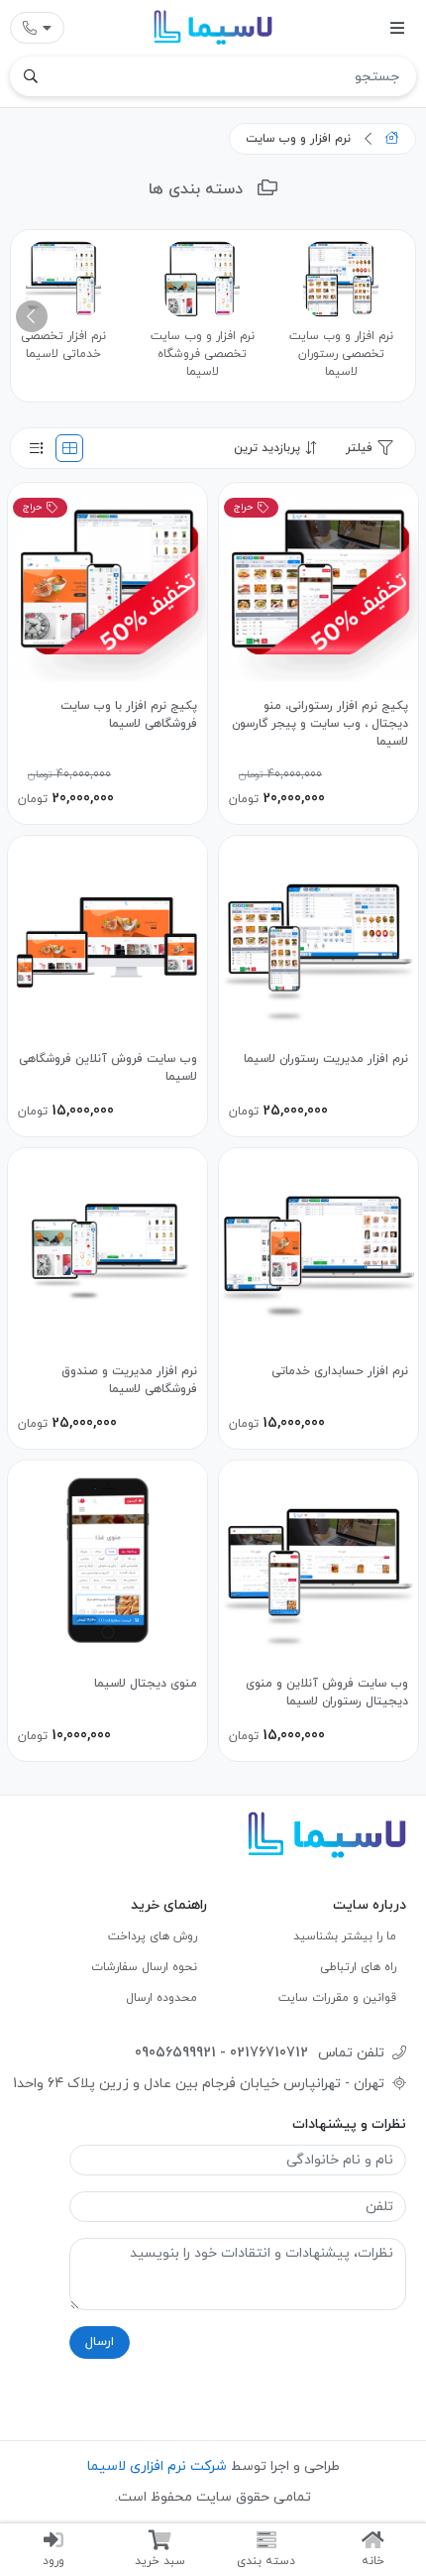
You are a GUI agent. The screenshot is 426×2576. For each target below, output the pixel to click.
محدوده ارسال (161, 1998)
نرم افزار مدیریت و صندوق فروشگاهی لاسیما (129, 1380)
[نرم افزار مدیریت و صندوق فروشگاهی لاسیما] (107, 1248)
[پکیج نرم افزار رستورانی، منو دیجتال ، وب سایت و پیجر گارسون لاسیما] (319, 583)
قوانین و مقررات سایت (337, 1998)
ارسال (100, 2342)
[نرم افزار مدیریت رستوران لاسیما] (319, 936)
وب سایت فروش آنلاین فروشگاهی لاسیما (108, 1068)
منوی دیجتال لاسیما (146, 1684)
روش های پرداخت (153, 1936)
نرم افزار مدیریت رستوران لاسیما (326, 1059)
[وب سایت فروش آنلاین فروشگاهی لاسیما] (107, 936)
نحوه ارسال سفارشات (144, 1967)
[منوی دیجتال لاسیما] (107, 1560)
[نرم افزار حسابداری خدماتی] (319, 1248)
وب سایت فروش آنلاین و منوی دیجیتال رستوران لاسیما (327, 1693)
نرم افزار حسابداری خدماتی (340, 1371)
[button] (32, 316)
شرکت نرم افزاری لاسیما (157, 2466)
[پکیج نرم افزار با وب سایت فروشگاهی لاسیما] (107, 583)
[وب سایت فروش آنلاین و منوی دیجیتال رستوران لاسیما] (319, 1560)
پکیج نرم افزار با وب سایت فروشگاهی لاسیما (129, 715)
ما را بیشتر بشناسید (345, 1936)
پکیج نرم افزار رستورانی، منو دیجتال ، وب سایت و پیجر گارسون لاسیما (320, 724)
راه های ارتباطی (358, 1967)
